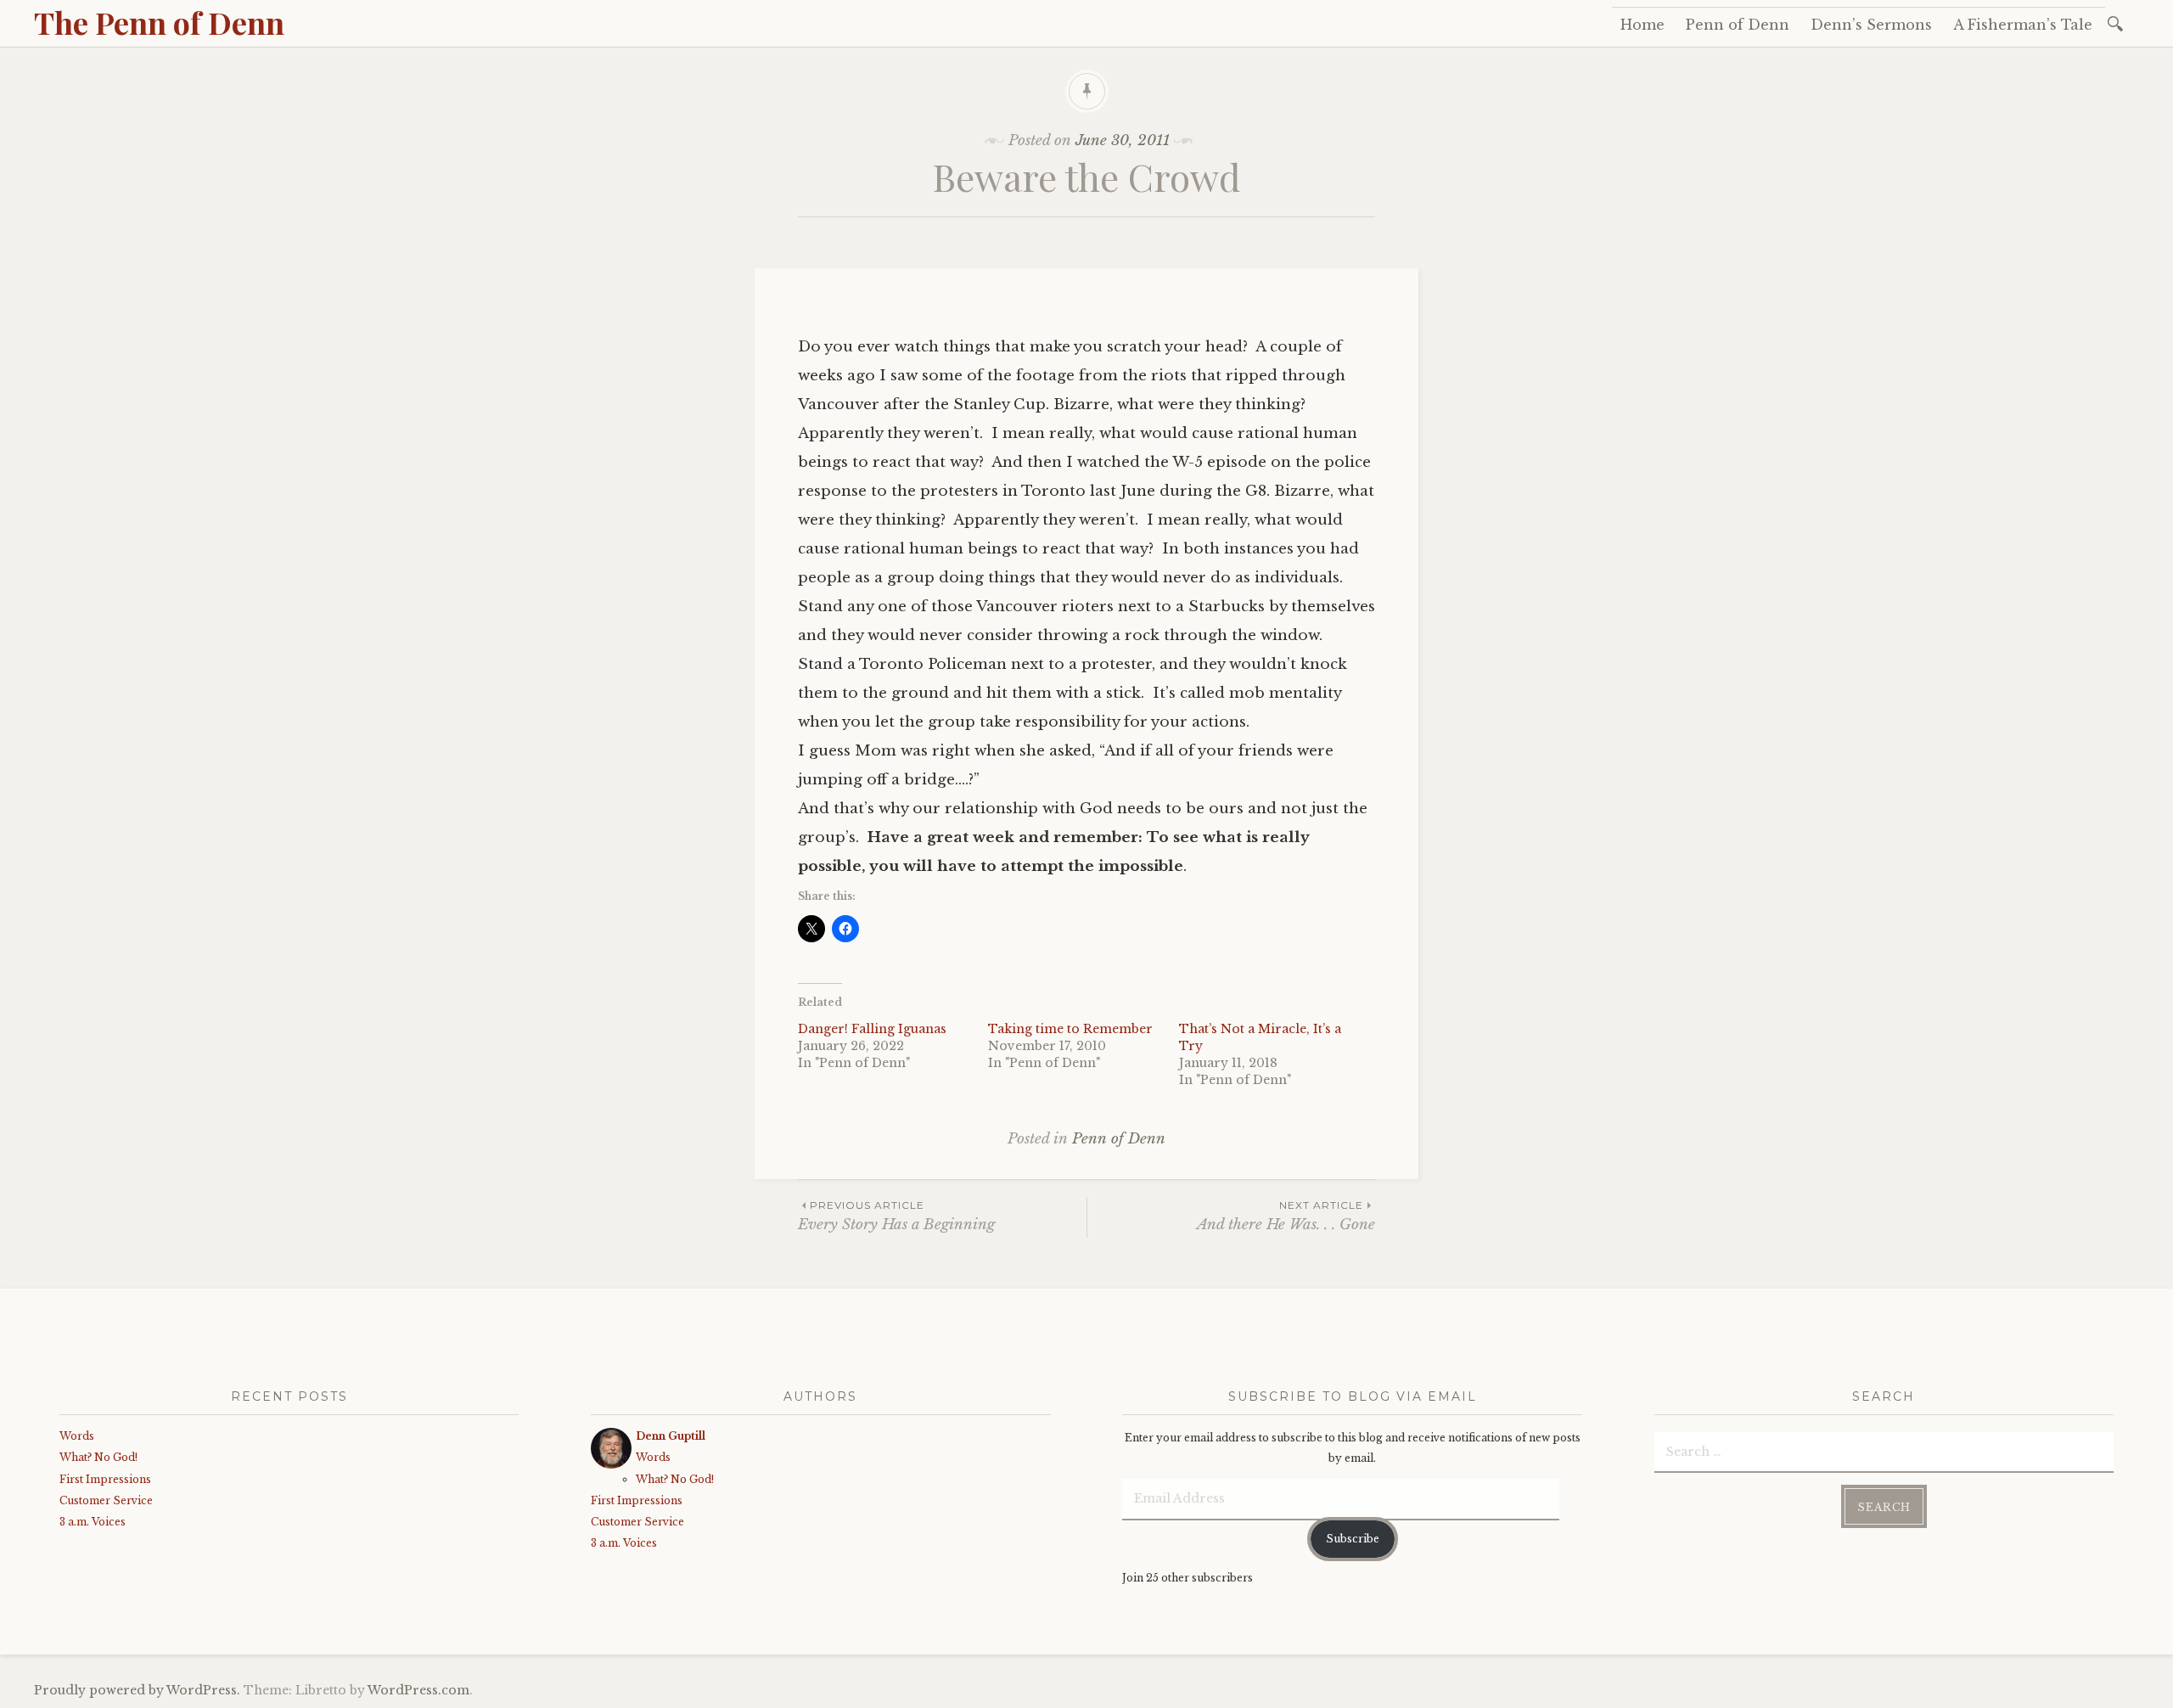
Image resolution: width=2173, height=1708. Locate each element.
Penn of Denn (1738, 25)
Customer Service (106, 1500)
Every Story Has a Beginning (896, 1216)
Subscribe (1353, 1539)
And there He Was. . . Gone (1286, 1216)
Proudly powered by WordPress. (137, 1690)
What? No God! (98, 1457)
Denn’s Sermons (1871, 25)
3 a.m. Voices (93, 1522)
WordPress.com (418, 1690)
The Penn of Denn (159, 22)
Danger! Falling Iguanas (872, 1029)
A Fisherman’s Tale (2023, 25)
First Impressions (105, 1479)
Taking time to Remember (1070, 1029)
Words (77, 1436)
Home (1642, 25)
